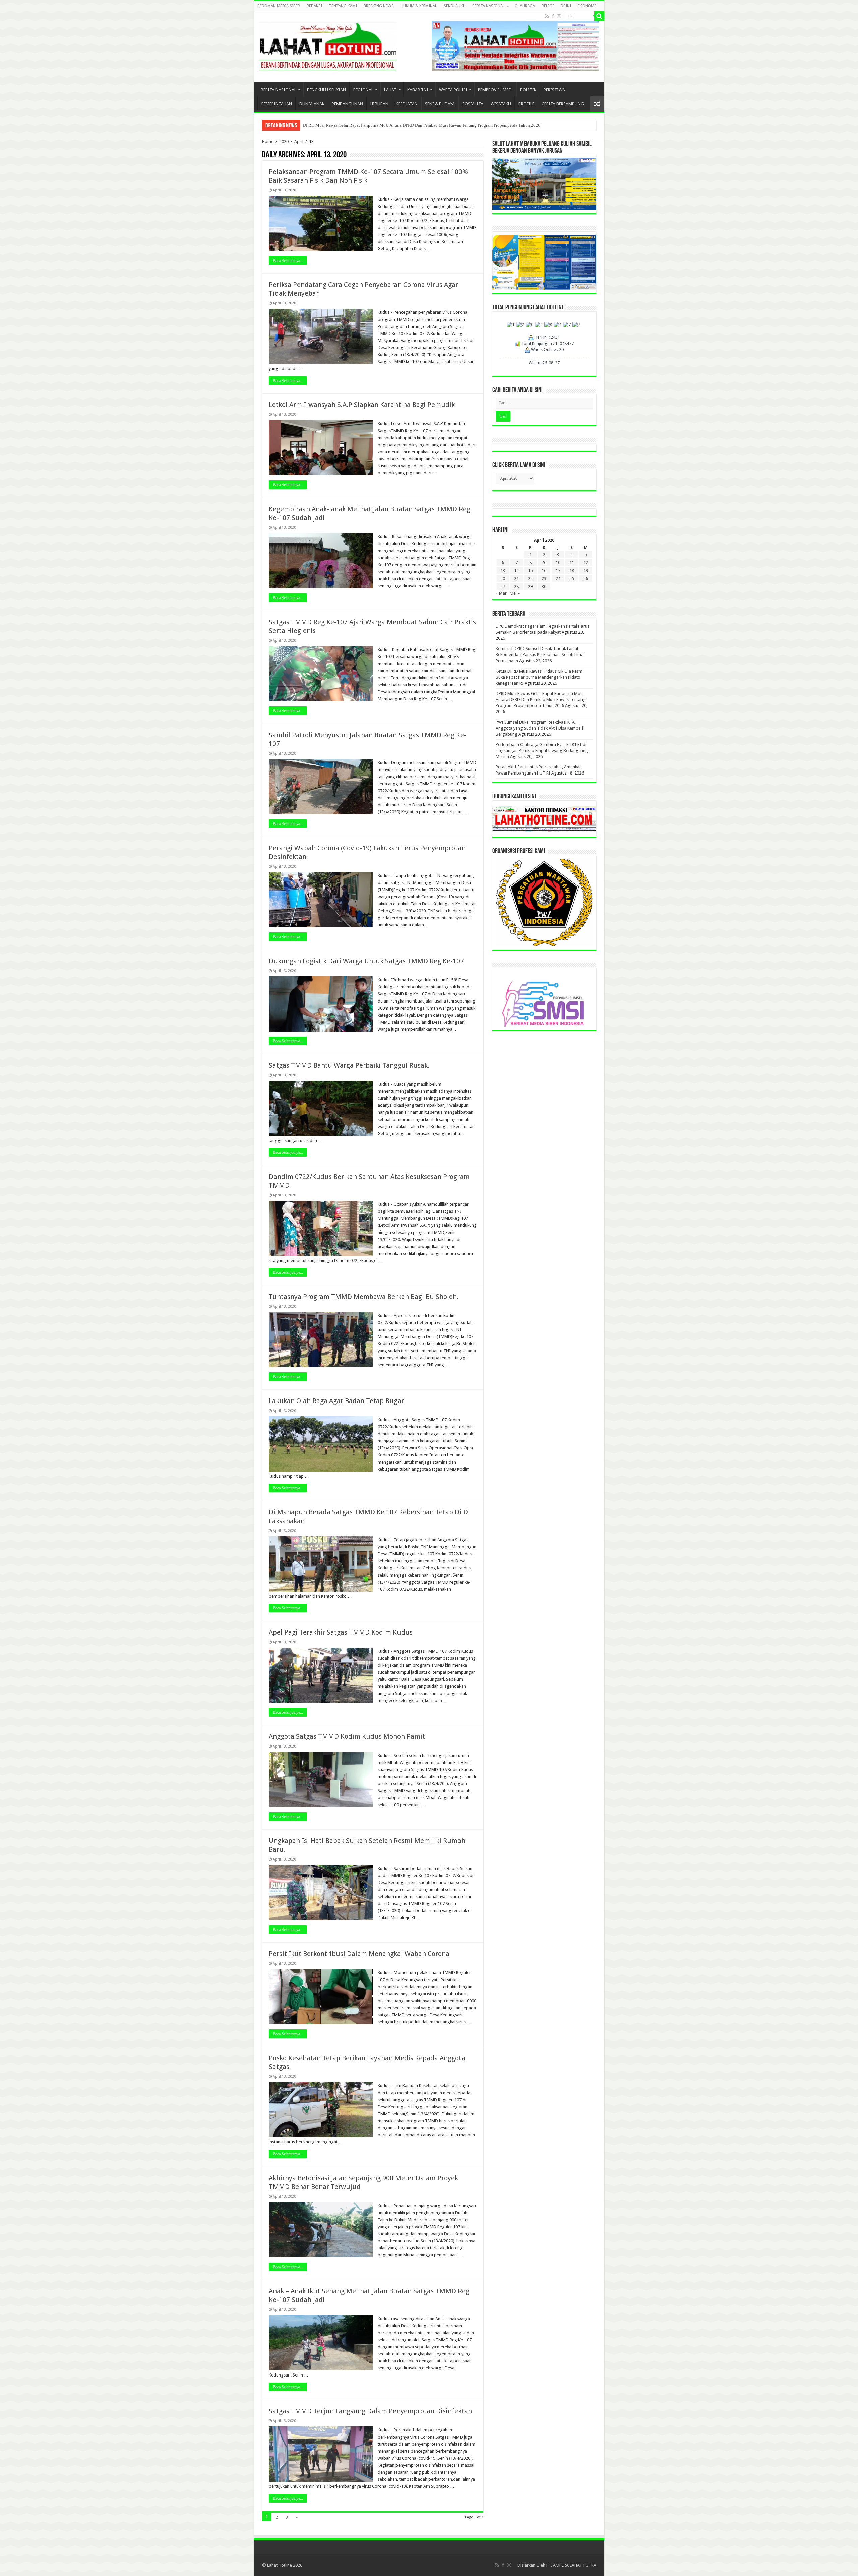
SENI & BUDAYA (440, 104)
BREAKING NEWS (379, 6)
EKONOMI (587, 6)
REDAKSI (314, 6)
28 (516, 587)
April (299, 142)
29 (530, 587)
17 (558, 570)
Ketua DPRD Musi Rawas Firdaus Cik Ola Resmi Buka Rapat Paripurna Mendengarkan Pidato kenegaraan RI (540, 677)
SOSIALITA (473, 104)
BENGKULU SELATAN (326, 90)
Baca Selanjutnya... (288, 261)
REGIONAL (363, 90)
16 (544, 570)
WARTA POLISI (453, 90)
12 (586, 562)
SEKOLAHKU (455, 6)
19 (586, 570)
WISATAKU (501, 104)
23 (544, 579)
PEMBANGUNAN (347, 104)
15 (530, 570)
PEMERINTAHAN (277, 104)
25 (572, 579)
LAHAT (390, 90)
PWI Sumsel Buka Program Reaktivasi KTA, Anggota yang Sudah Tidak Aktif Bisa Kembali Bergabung (539, 728)
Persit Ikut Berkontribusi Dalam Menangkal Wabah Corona (359, 1954)
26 (586, 579)
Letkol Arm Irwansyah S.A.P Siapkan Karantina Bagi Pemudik (362, 405)
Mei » (515, 593)
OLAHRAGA (525, 6)
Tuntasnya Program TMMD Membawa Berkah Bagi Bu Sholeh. (364, 1297)
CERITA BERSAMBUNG (563, 104)
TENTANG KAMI (343, 6)
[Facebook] (553, 16)
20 (503, 579)
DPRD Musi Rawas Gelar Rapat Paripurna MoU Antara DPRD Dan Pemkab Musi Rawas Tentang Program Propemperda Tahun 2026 (541, 700)
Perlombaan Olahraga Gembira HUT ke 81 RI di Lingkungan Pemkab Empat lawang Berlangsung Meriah (398, 125)
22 (530, 579)
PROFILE (526, 104)
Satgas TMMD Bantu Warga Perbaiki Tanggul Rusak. (349, 1065)
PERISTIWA (554, 90)
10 (558, 562)
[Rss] (547, 16)
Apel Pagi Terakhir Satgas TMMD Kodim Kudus (341, 1632)
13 (503, 570)
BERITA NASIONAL (488, 6)
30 (544, 587)
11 (572, 562)
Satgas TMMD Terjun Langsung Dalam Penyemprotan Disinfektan (370, 2411)
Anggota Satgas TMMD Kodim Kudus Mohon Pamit (347, 1736)
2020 (284, 142)
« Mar (501, 593)
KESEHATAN (407, 104)
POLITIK (528, 90)
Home (268, 142)
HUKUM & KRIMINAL (419, 6)
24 (558, 579)
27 (503, 587)
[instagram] (559, 16)
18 (572, 570)
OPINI (566, 6)
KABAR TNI (418, 90)
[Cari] (599, 16)
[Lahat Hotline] (328, 45)
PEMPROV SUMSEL (495, 90)
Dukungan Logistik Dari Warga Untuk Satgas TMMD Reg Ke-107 (366, 961)
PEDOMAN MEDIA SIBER (279, 6)
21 (516, 579)
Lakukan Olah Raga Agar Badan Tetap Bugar (336, 1401)
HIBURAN (379, 104)
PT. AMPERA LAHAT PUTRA (571, 2565)
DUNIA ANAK (312, 104)
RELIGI (548, 6)
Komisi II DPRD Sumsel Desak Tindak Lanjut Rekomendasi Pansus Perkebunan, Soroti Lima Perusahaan (540, 655)
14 (516, 570)
